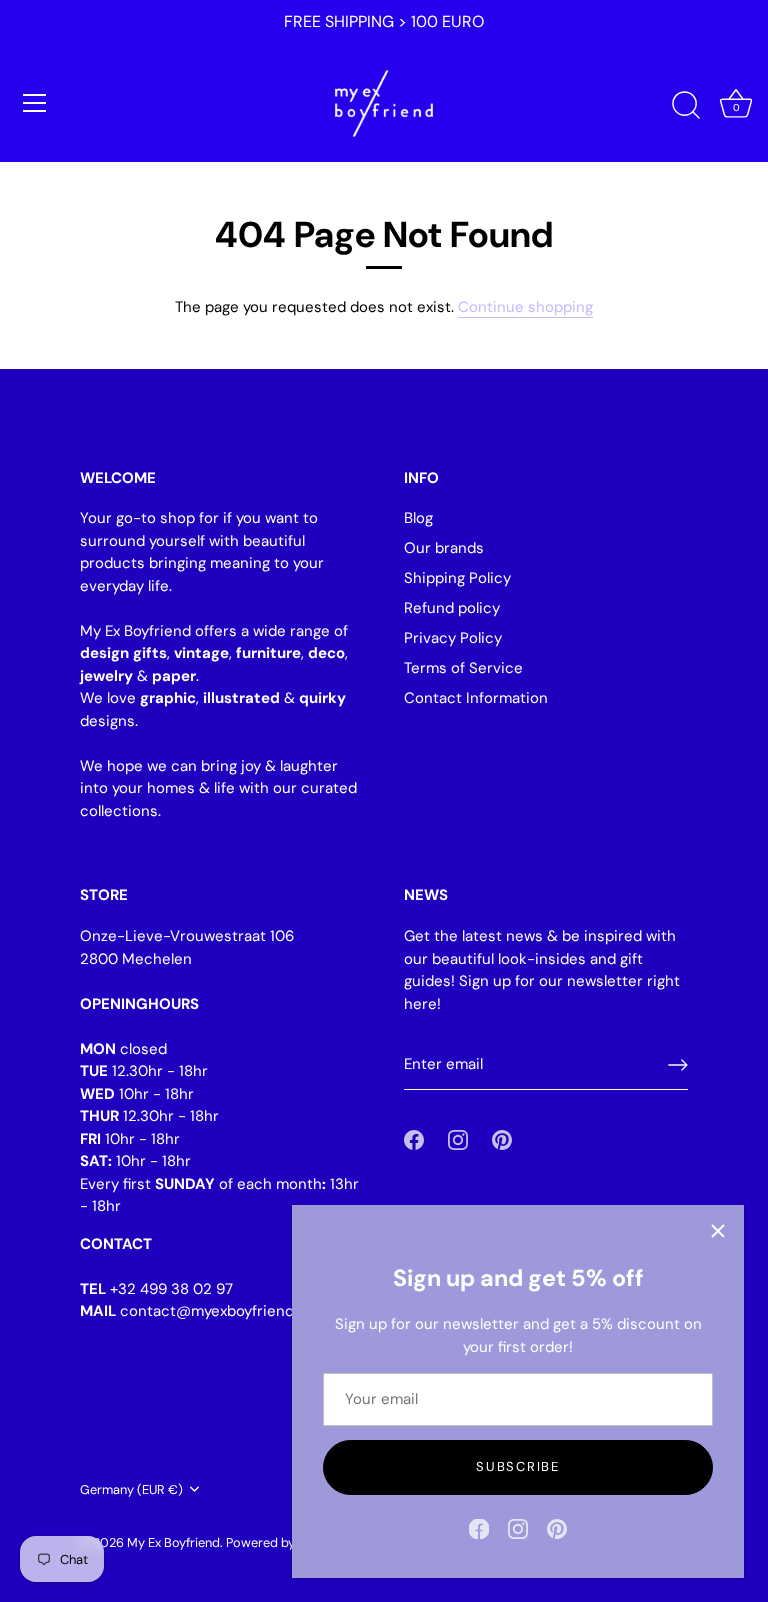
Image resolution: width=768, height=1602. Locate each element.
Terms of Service (463, 668)
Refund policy (452, 608)
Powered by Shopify (284, 1542)
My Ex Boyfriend (173, 1542)
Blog (418, 518)
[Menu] (35, 103)
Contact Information (476, 698)
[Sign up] (678, 1065)
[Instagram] (518, 1528)
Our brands (444, 548)
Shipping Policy (457, 578)
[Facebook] (479, 1528)
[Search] (686, 106)
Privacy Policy (453, 638)
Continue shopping (525, 307)
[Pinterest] (557, 1528)
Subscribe (517, 1466)
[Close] (718, 1231)
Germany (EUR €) (131, 1490)
